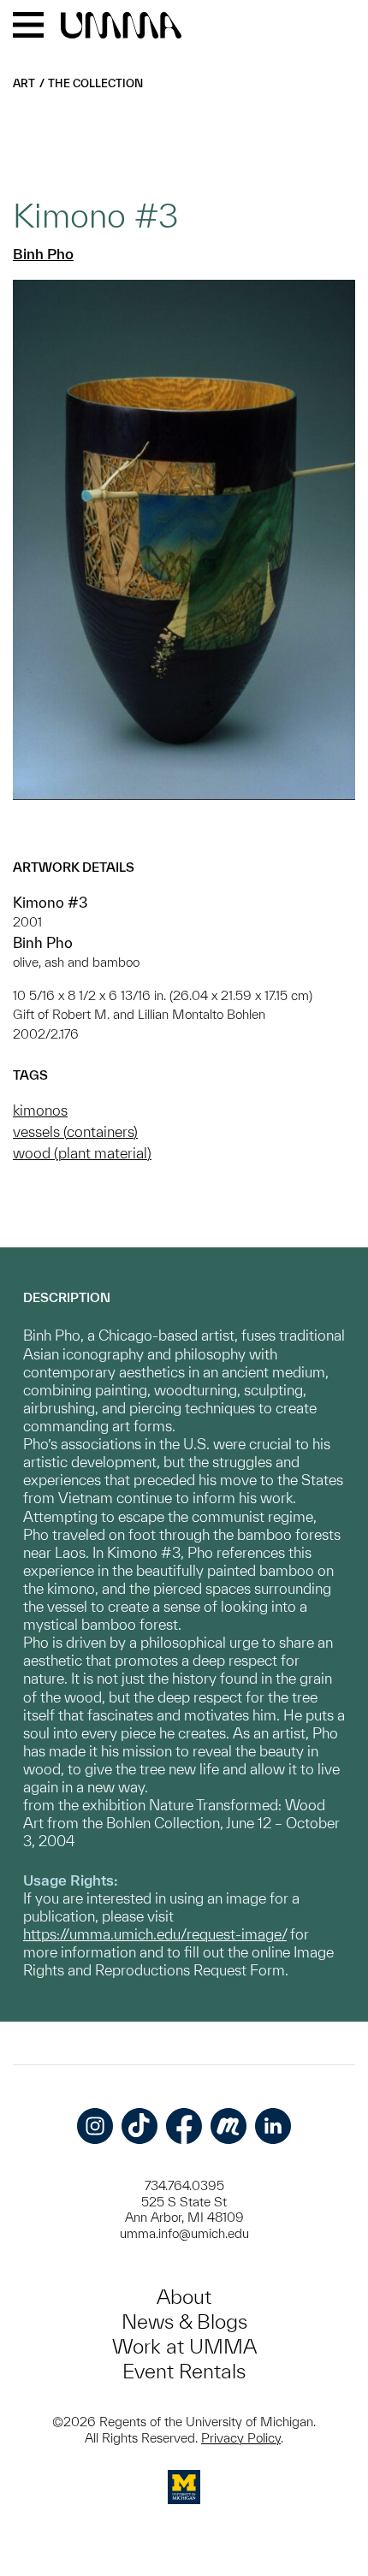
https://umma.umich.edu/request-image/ (155, 1934)
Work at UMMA (184, 2346)
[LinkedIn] (273, 2126)
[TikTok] (139, 2126)
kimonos (40, 1110)
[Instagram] (95, 2126)
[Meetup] (229, 2126)
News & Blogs (184, 2321)
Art (24, 83)
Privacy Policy (241, 2438)
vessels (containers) (75, 1131)
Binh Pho (43, 254)
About (184, 2297)
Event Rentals (184, 2371)
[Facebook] (184, 2126)
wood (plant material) (82, 1153)
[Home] (121, 27)
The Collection (95, 83)
